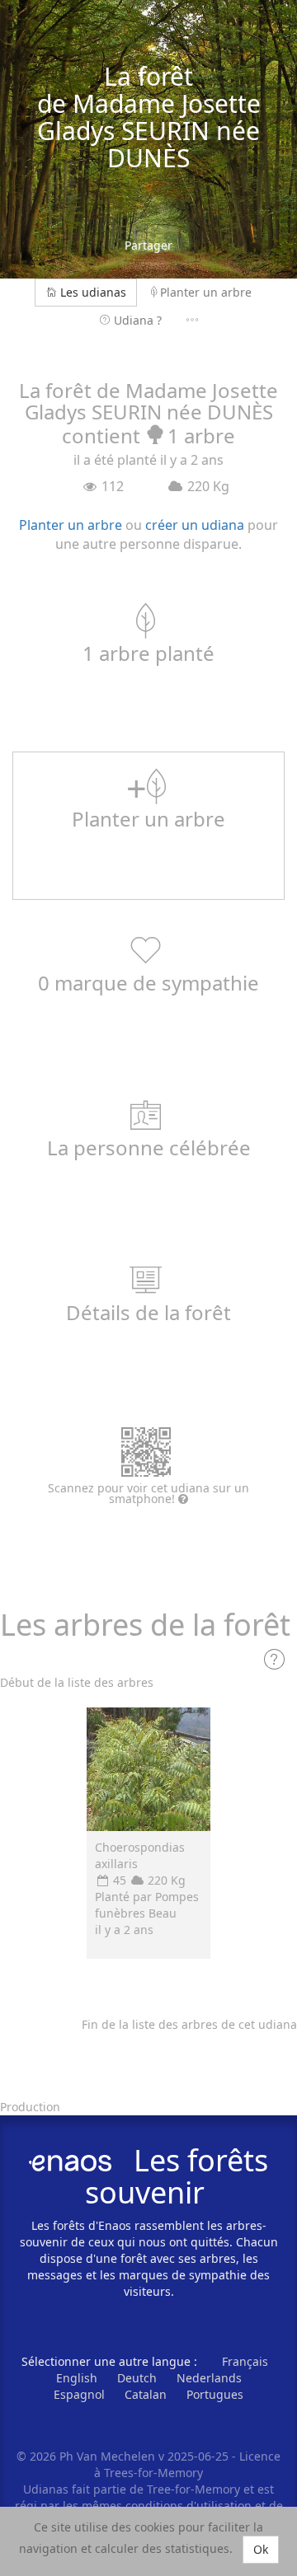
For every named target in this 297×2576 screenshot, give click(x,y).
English (77, 2378)
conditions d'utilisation (190, 2506)
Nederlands (209, 2378)
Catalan (146, 2394)
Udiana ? (138, 320)
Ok (261, 2549)
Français (245, 2361)
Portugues (215, 2394)
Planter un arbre (206, 292)
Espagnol (79, 2394)
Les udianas (93, 292)
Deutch (137, 2378)
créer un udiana (195, 525)
